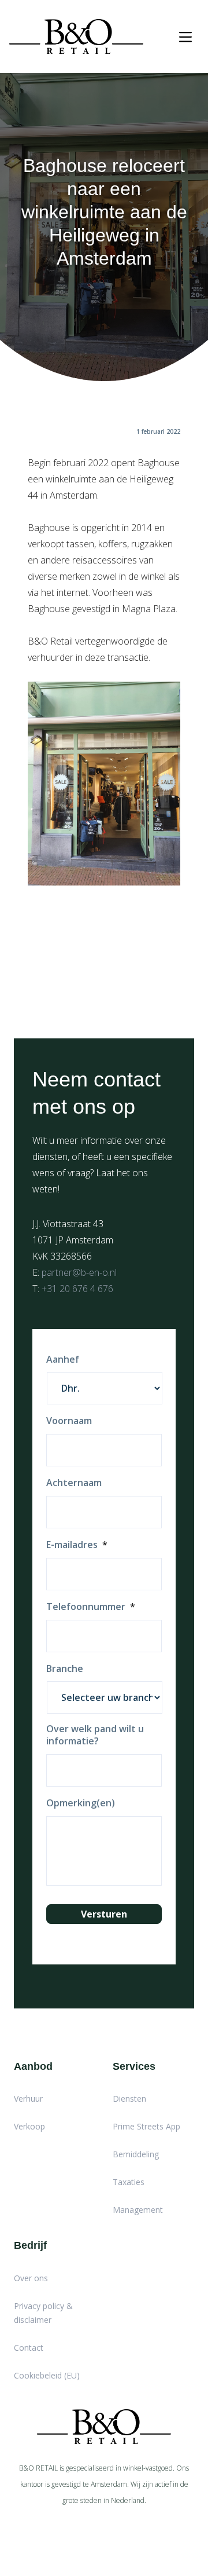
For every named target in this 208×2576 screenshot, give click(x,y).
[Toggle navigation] (185, 37)
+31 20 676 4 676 (77, 1289)
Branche (65, 1669)
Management (138, 2210)
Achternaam (74, 1483)
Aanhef (63, 1360)
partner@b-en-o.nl (79, 1272)
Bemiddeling (136, 2154)
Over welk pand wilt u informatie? (95, 1735)
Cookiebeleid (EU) (47, 2375)
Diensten (129, 2099)
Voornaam (69, 1421)
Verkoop (29, 2126)
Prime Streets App (146, 2126)
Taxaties (129, 2182)
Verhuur (28, 2099)
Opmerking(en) (81, 1803)
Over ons (31, 2278)
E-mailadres (77, 1545)
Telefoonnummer (91, 1607)
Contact (29, 2348)
